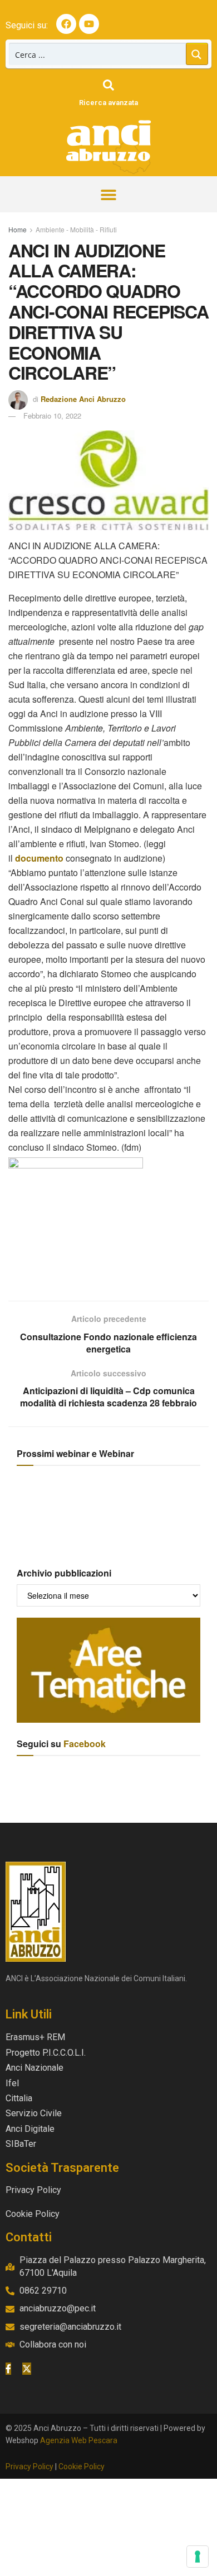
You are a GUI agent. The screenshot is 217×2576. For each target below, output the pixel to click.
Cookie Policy (82, 2466)
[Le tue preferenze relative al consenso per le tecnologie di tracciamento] (198, 2557)
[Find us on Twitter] (27, 2369)
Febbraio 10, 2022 (52, 416)
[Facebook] (66, 24)
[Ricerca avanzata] (108, 85)
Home (18, 229)
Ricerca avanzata (108, 103)
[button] (109, 194)
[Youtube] (89, 24)
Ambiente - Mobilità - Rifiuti (76, 229)
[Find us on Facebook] (8, 2369)
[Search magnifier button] (197, 54)
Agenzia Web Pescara (79, 2440)
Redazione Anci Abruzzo (83, 399)
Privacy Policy (29, 2466)
